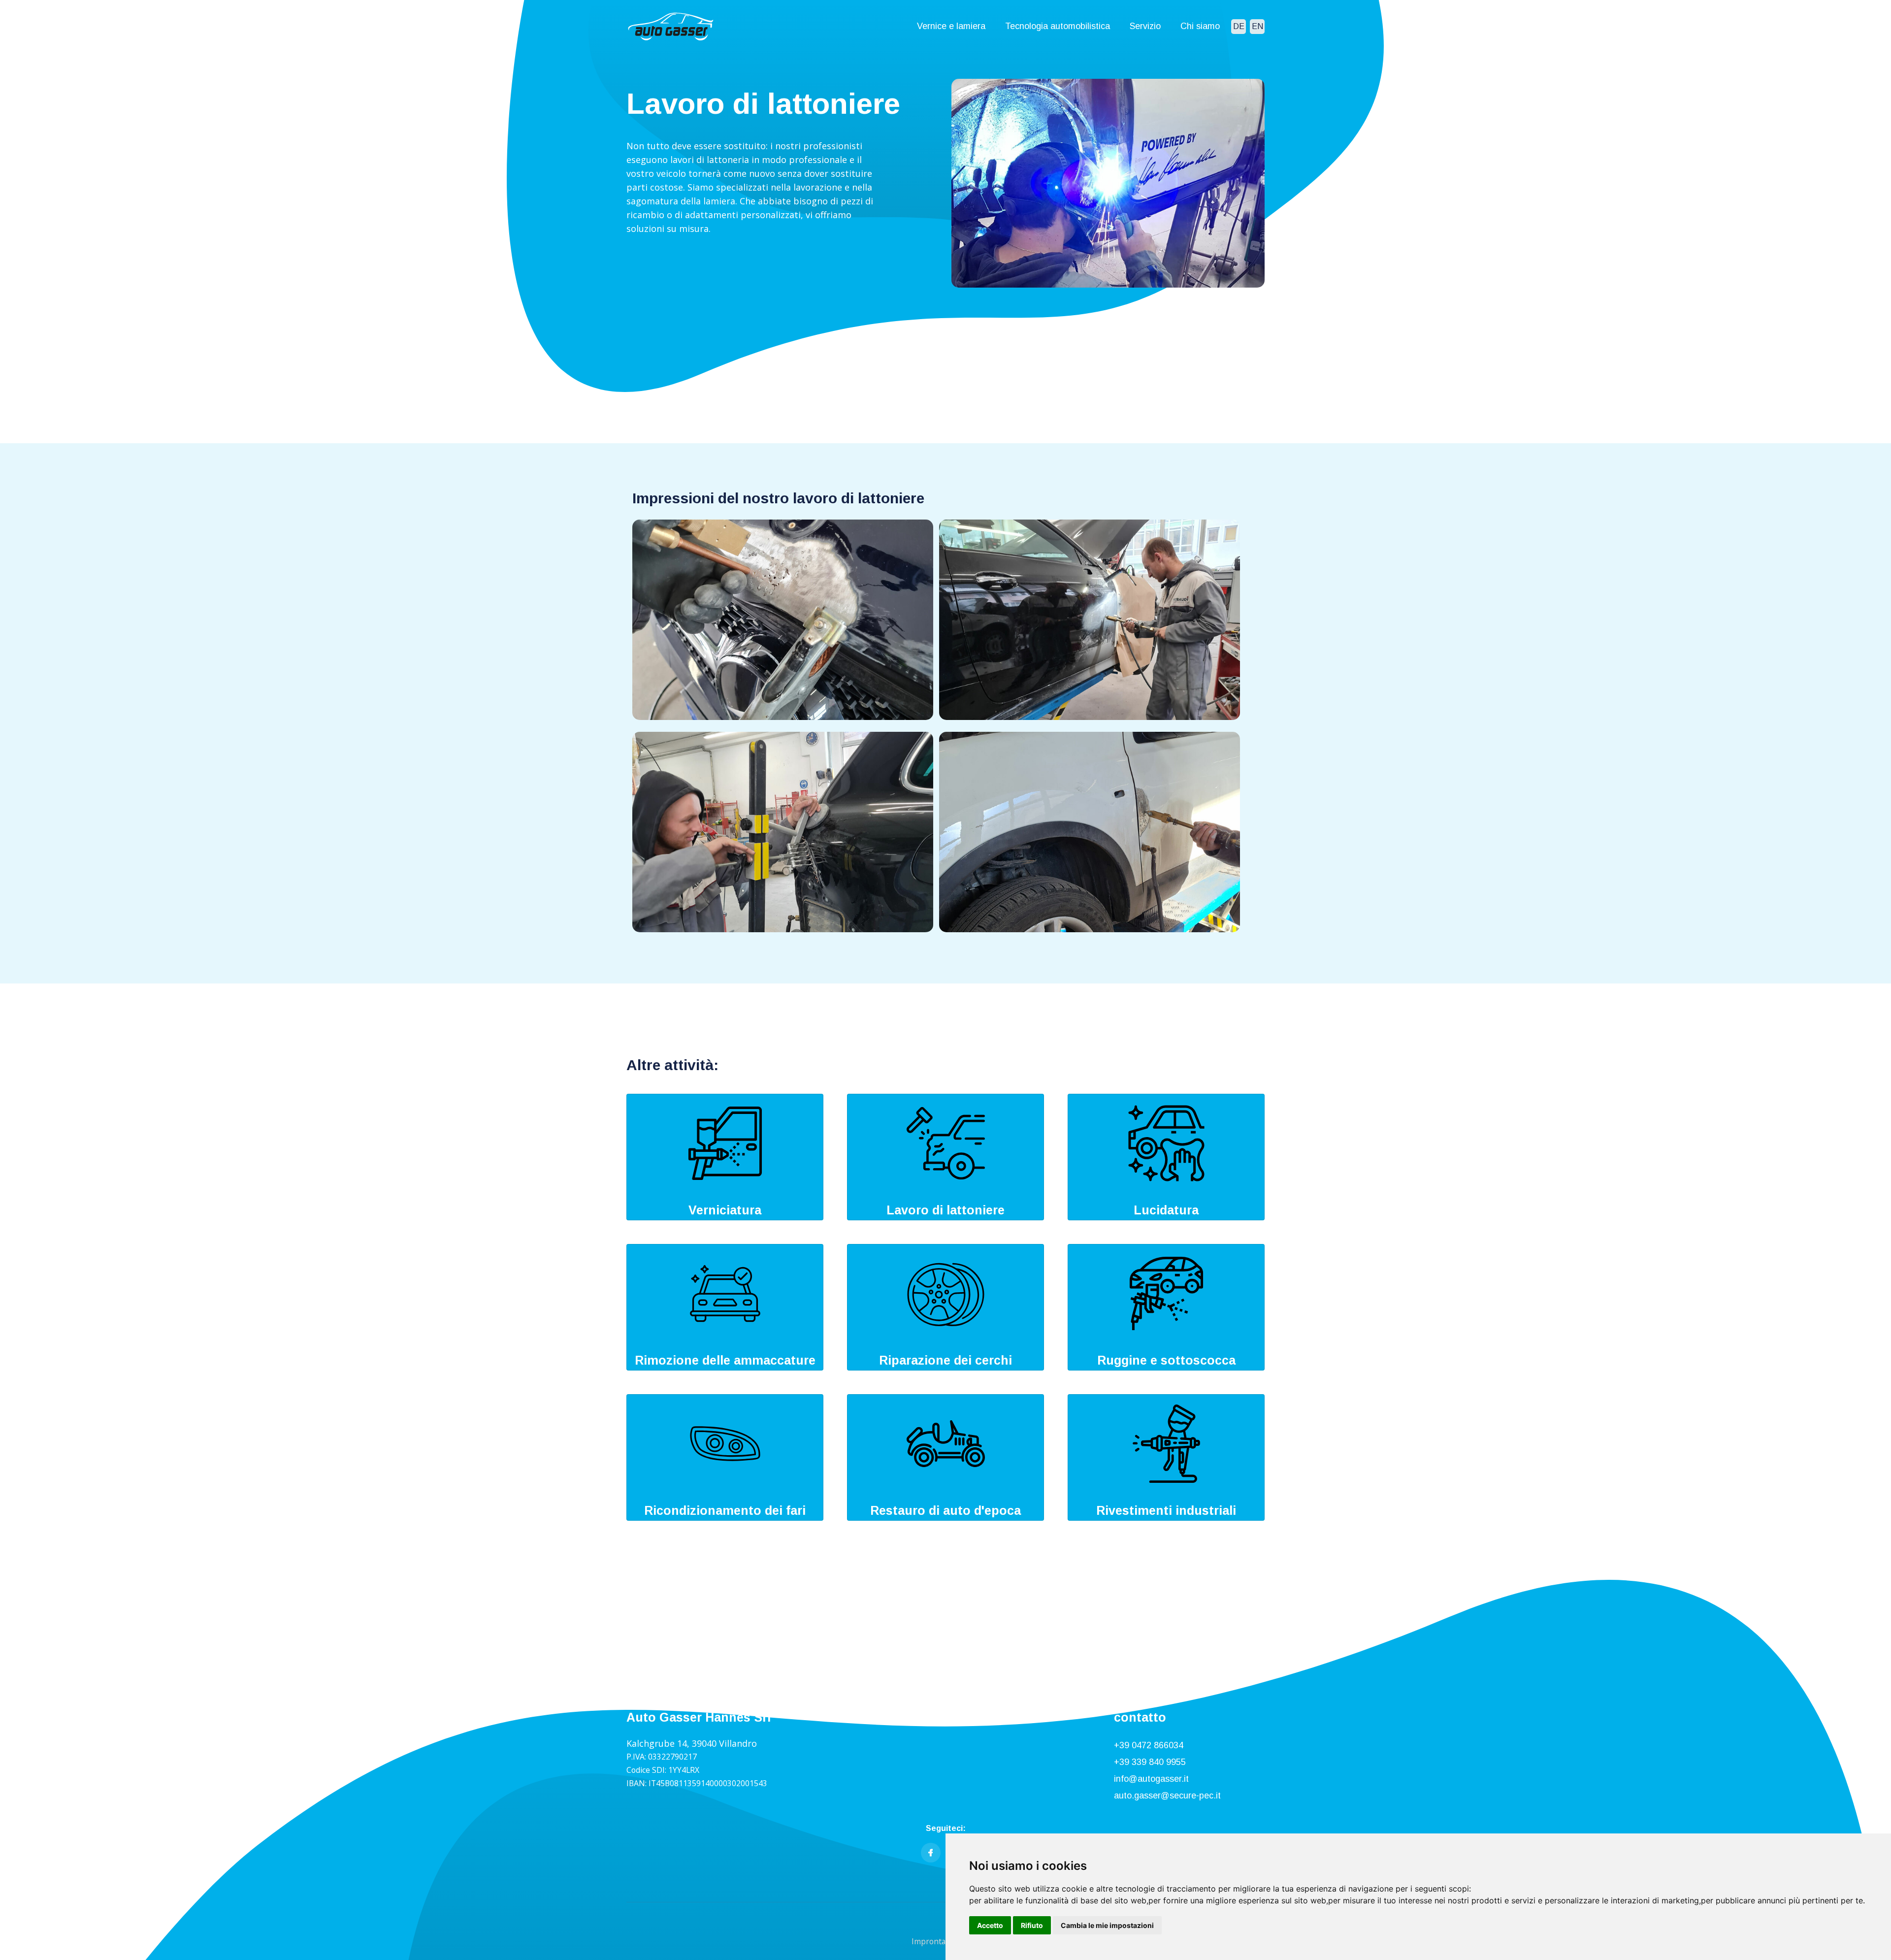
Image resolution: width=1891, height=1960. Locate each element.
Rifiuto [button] (1032, 1925)
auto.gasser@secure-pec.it (1167, 1796)
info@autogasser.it (1151, 1779)
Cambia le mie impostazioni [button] (1107, 1925)
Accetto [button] (990, 1925)
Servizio (1145, 26)
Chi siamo (1200, 26)
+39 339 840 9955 (1150, 1762)
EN (1257, 26)
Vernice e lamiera (951, 26)
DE (1239, 26)
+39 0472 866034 (1149, 1745)
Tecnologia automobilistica (1058, 26)
